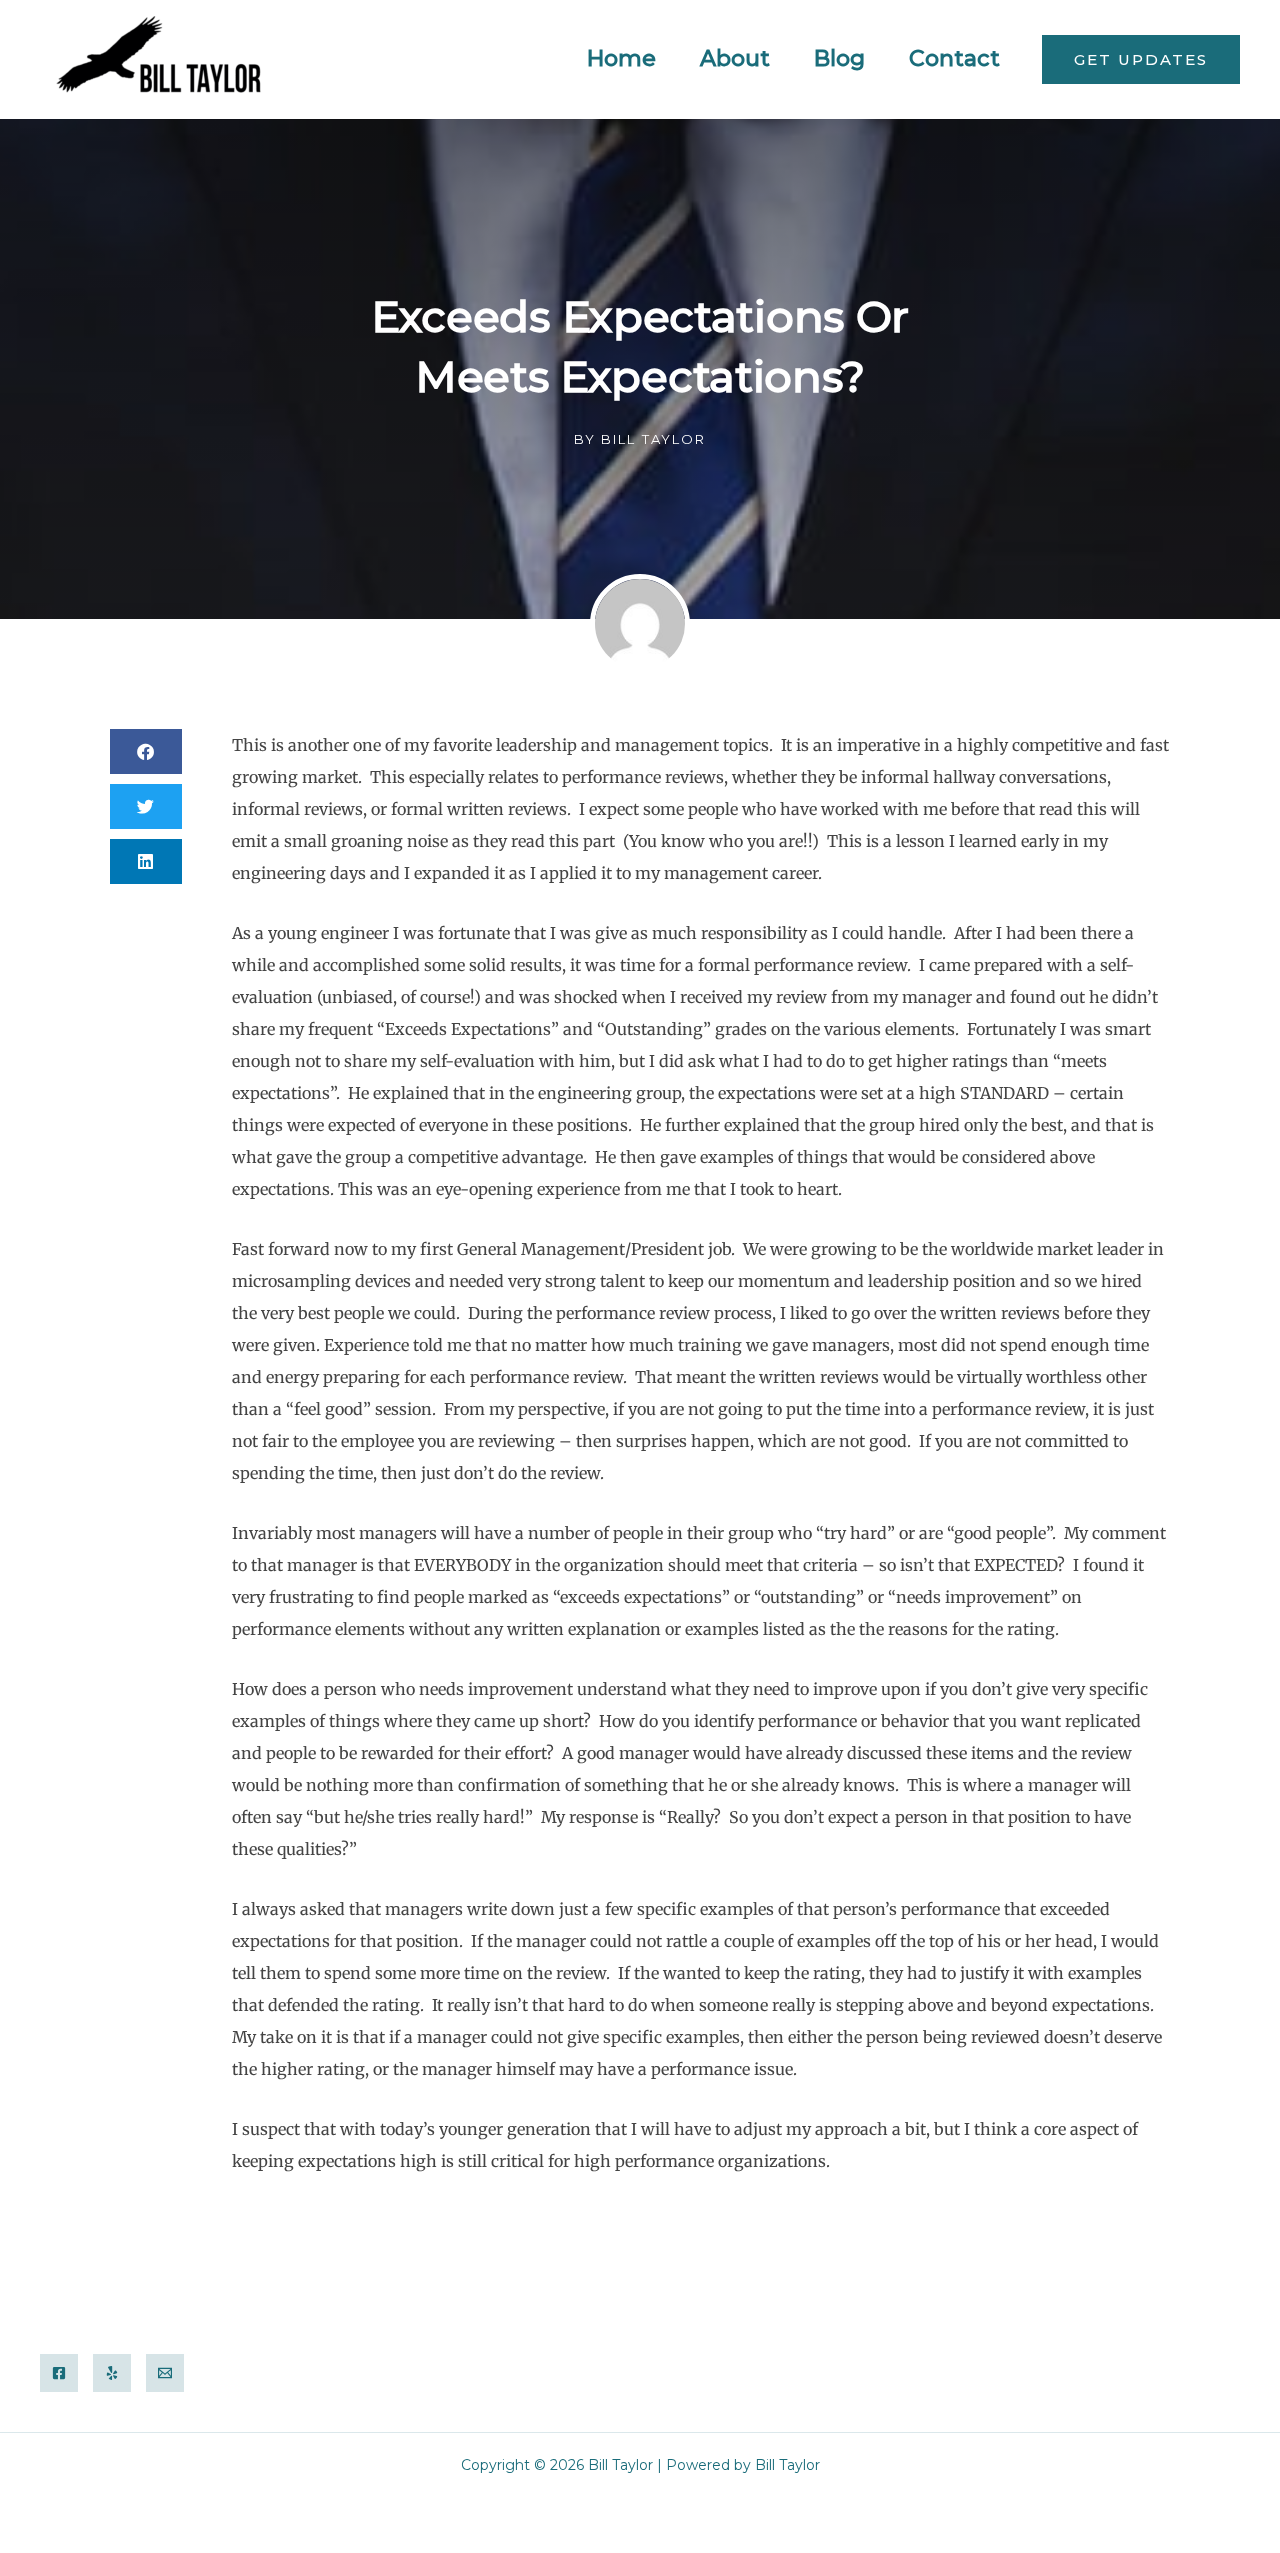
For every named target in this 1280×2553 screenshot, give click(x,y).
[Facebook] (59, 2373)
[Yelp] (112, 2373)
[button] (1141, 59)
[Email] (165, 2373)
